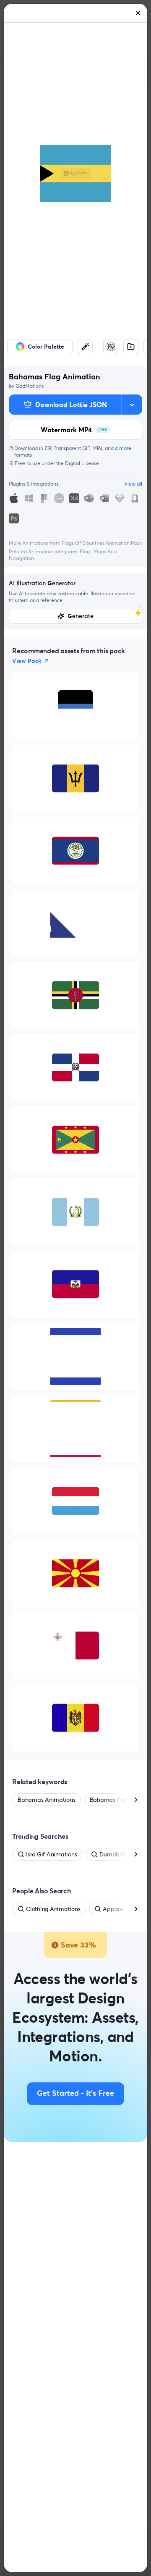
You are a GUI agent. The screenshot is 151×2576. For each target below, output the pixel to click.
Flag (85, 551)
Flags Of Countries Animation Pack (102, 543)
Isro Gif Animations (51, 1854)
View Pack (27, 661)
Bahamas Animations (47, 1800)
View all (133, 484)
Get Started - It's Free (75, 2094)
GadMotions (30, 386)
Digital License (82, 463)
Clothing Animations (53, 1909)
